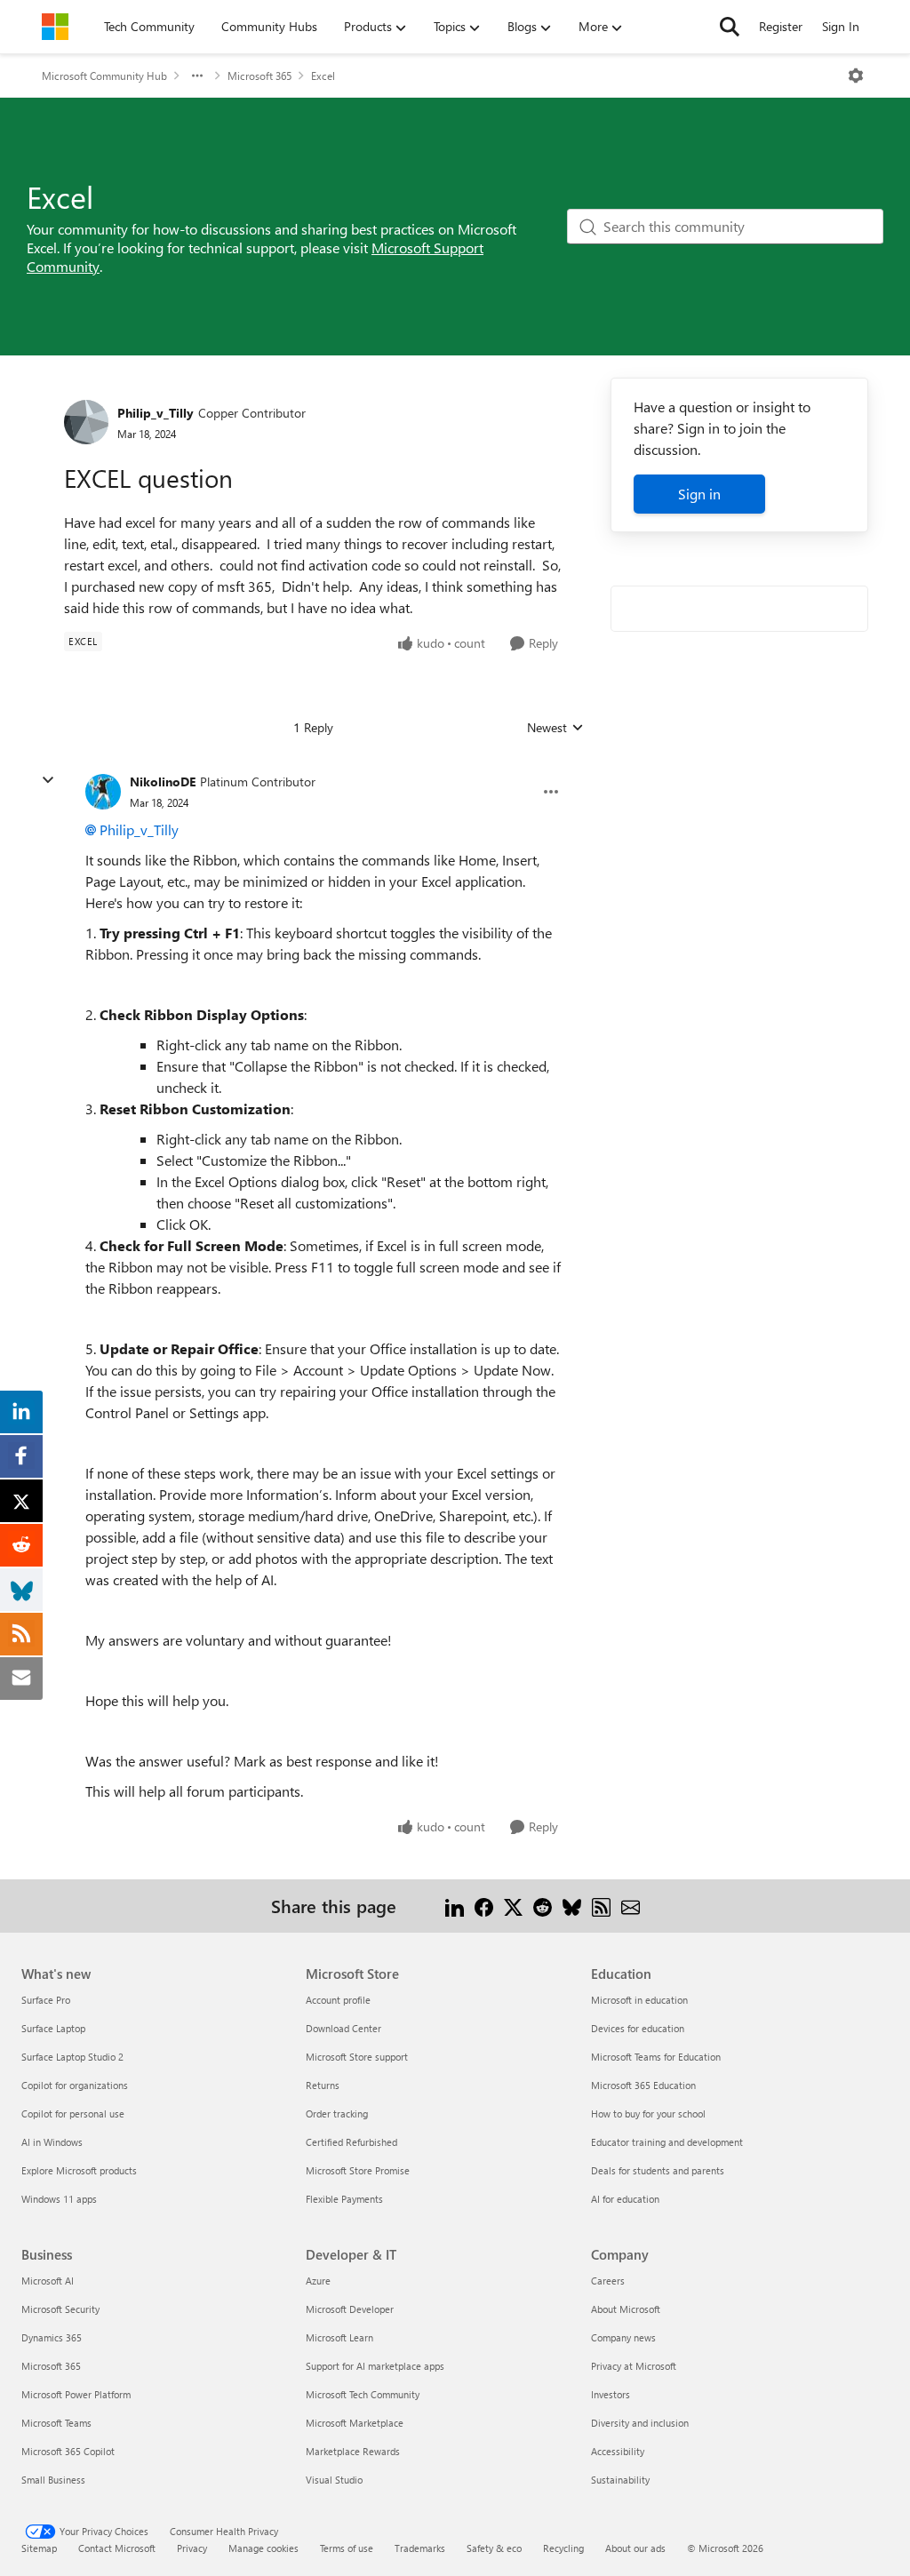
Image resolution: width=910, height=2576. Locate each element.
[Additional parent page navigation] (197, 76)
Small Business (53, 2480)
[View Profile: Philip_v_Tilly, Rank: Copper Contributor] (86, 422)
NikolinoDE (163, 782)
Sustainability (620, 2480)
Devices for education (638, 2028)
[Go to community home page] (55, 27)
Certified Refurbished (351, 2142)
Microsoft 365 (259, 76)
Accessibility (618, 2451)
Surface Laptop (53, 2028)
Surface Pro (46, 2000)
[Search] (730, 27)
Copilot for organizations (75, 2085)
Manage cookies (263, 2548)
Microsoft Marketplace (355, 2423)
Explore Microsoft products (79, 2170)
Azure (318, 2281)
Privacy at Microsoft (634, 2366)
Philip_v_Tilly (156, 413)
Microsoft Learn (339, 2337)
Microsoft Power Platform (76, 2394)
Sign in (699, 494)
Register (781, 26)
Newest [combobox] (555, 728)
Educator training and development (667, 2142)
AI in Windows (52, 2142)
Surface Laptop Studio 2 (72, 2057)
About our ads (635, 2548)
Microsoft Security (60, 2309)
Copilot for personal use (73, 2113)
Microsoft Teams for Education (656, 2057)
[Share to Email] (631, 1906)
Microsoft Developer (350, 2309)
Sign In (841, 26)
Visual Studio (334, 2480)
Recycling (563, 2548)
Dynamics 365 (52, 2337)
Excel (323, 76)
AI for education (625, 2199)
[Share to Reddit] (543, 1906)
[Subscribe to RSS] (601, 1906)
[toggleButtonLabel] (856, 76)
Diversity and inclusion (640, 2423)
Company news (623, 2337)
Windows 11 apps (59, 2199)
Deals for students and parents (658, 2170)
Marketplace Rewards (353, 2451)
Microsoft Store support (357, 2057)
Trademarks (420, 2548)
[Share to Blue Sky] (572, 1906)
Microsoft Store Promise (358, 2170)
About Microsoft (626, 2309)
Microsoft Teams (56, 2423)
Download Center (343, 2028)
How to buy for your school (648, 2113)
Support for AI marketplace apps (375, 2366)
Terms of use (347, 2548)
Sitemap (39, 2548)
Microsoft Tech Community (363, 2394)
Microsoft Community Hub (104, 76)
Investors (611, 2394)
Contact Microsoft (117, 2548)
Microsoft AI (48, 2281)
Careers (608, 2281)
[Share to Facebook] (484, 1906)
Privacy (192, 2548)
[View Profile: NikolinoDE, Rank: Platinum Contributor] (103, 792)
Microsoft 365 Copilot (68, 2451)
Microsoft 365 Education (643, 2085)
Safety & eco (494, 2548)
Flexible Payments (344, 2199)
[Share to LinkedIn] (455, 1906)
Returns (323, 2085)
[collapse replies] (48, 780)
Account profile (338, 2000)
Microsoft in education (639, 2000)
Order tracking (337, 2113)
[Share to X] (513, 1906)
